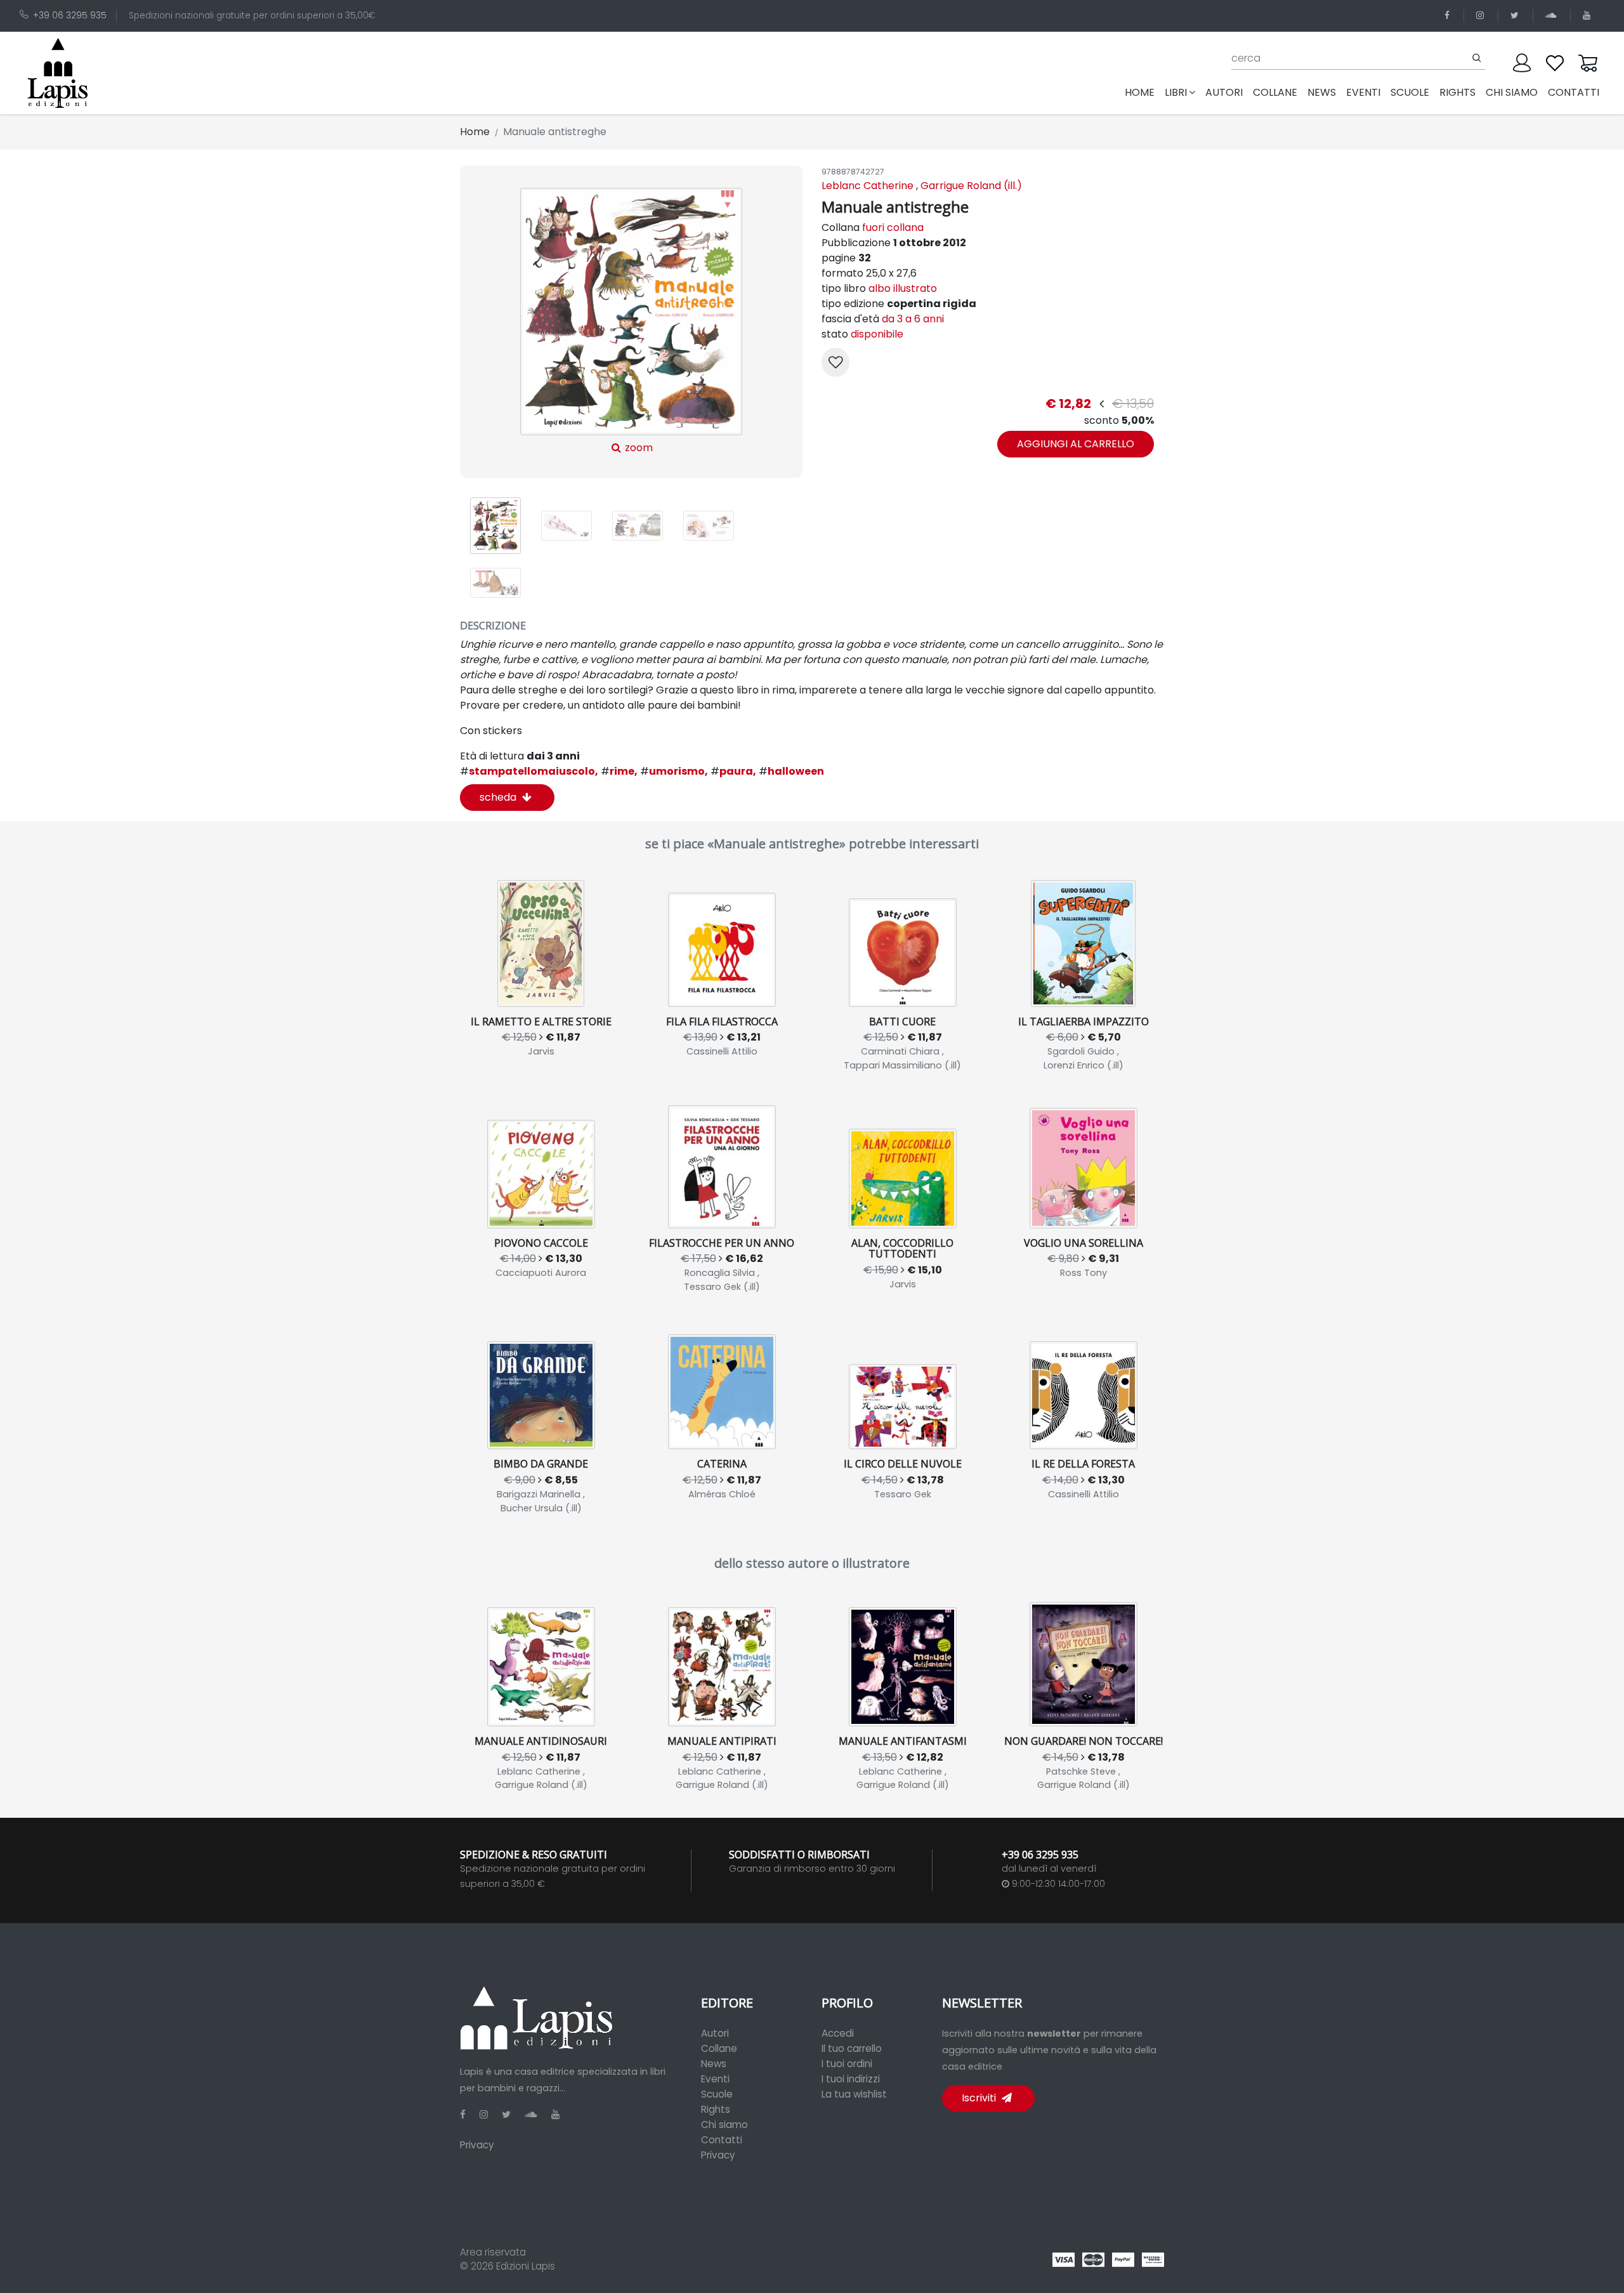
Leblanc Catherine (868, 186)
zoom (638, 448)
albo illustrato (903, 288)
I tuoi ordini (847, 2064)
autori (1224, 92)
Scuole (717, 2094)
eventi (1363, 92)
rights (1457, 92)
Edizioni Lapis (526, 2266)
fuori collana (893, 227)
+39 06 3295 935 (70, 16)
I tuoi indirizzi (851, 2079)
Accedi (838, 2033)
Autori (715, 2033)
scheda (499, 797)
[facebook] (1449, 16)
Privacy (477, 2145)
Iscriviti (980, 2098)
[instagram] (1482, 16)
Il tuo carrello (852, 2048)
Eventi (715, 2079)
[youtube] (1589, 16)
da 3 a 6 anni (913, 319)
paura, (733, 771)
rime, (619, 771)
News (714, 2064)
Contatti (722, 2140)
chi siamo (1512, 92)
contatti (1574, 92)
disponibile (877, 334)
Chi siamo (724, 2125)
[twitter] (1517, 16)
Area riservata (493, 2252)
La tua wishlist (854, 2094)
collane (1275, 92)
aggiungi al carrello (1076, 444)
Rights (716, 2109)
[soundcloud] (1553, 16)
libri (1176, 92)
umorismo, (674, 771)
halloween (791, 771)
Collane (719, 2048)
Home (1142, 92)
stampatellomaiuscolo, (529, 771)
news (1322, 92)
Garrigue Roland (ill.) (971, 186)
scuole (1410, 92)
